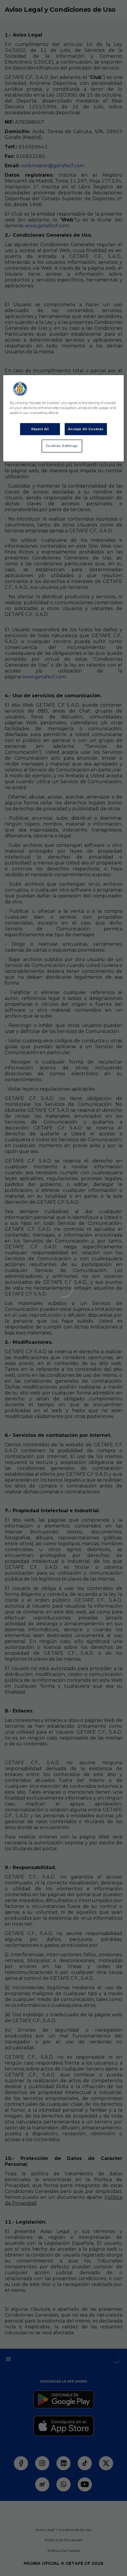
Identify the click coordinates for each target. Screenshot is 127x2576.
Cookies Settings (62, 446)
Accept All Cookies (86, 429)
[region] (64, 418)
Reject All (40, 429)
